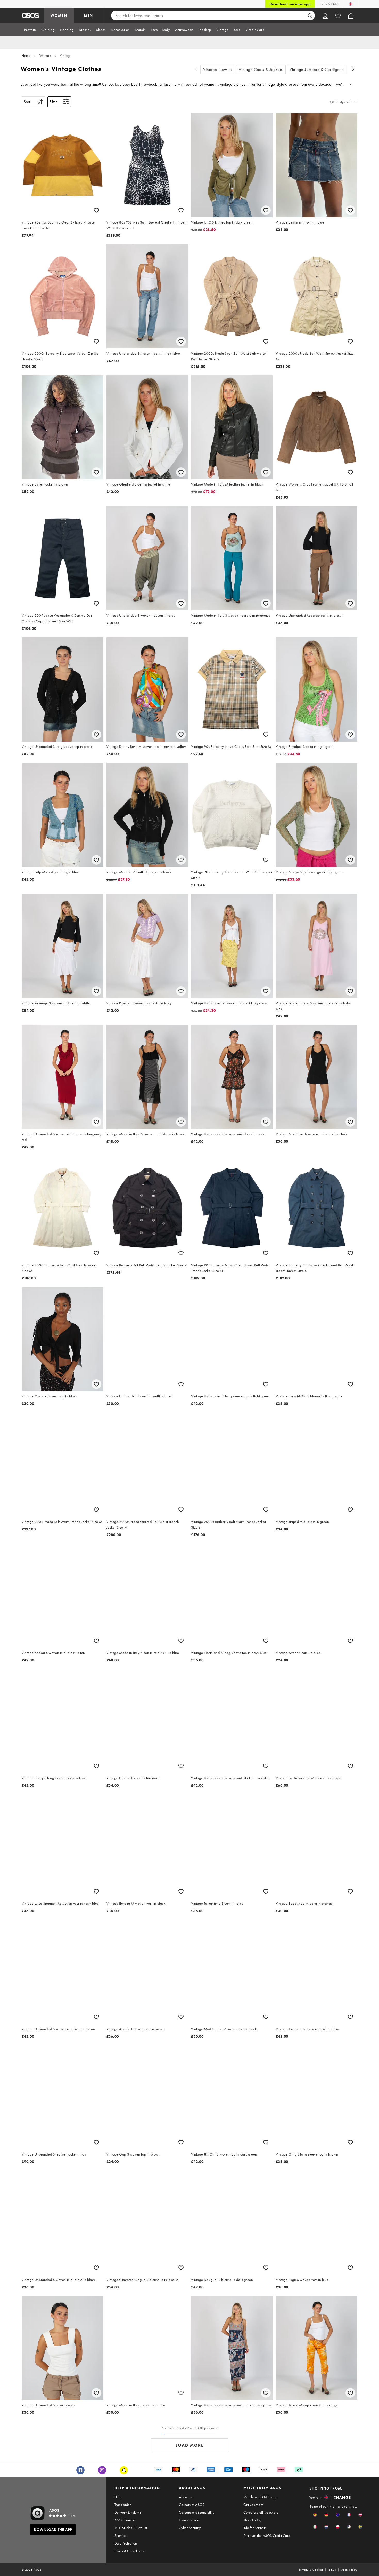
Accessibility (349, 2570)
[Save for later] (96, 210)
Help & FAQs (329, 4)
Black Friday (252, 2520)
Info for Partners (255, 2528)
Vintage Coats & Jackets (261, 70)
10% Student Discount (131, 2528)
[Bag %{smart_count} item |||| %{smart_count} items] (351, 15)
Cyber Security (190, 2528)
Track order (123, 2505)
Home (26, 55)
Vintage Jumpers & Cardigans (317, 70)
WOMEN (59, 15)
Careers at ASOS (192, 2505)
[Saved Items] (338, 15)
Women (45, 55)
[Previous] (196, 70)
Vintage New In (218, 70)
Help (118, 2497)
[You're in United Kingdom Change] (351, 4)
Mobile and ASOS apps (261, 2497)
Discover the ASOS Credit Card (267, 2535)
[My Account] (325, 15)
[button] (315, 2515)
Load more (190, 2445)
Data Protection (126, 2543)
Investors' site (189, 2520)
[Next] (353, 70)
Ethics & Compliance (130, 2551)
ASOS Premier (125, 2520)
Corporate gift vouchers (261, 2512)
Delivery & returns (128, 2512)
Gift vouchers (253, 2505)
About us (186, 2497)
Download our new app (290, 4)
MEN (88, 15)
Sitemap (121, 2535)
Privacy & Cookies (311, 2570)
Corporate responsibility (197, 2512)
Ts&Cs (332, 2570)
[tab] (30, 30)
